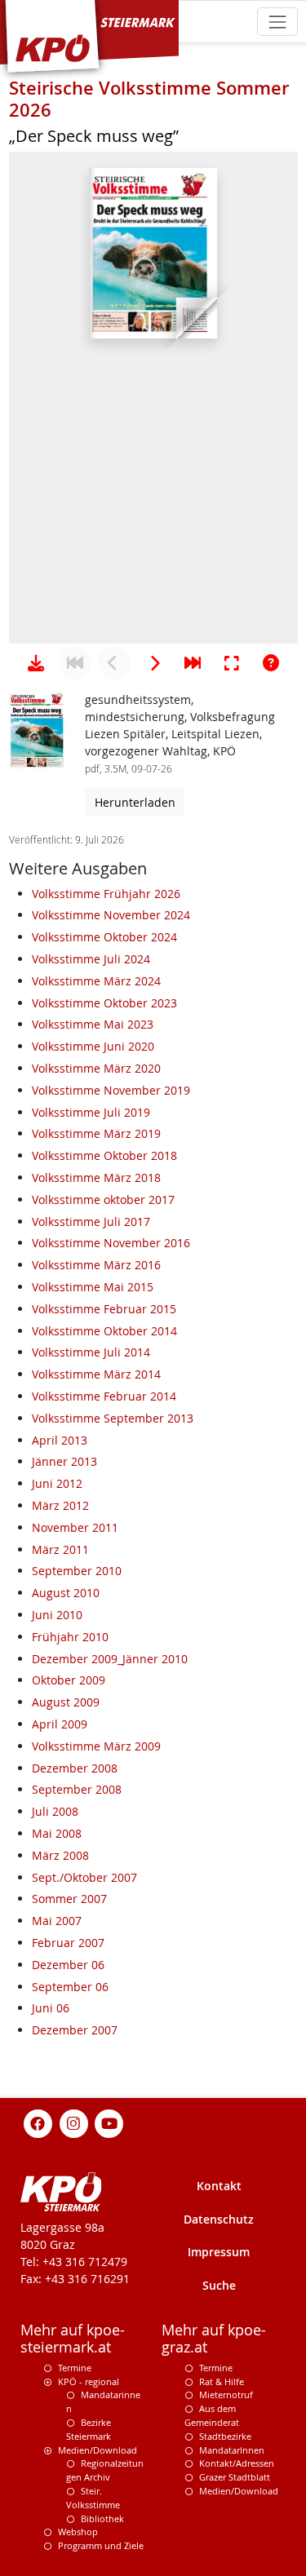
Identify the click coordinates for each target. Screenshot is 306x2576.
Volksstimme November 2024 (111, 915)
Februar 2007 (68, 1943)
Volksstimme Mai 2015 (93, 1287)
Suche (219, 2285)
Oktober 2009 (69, 1680)
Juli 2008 (55, 1811)
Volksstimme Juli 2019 (91, 1112)
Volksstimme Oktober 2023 (104, 1003)
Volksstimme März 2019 (96, 1133)
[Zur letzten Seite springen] (193, 663)
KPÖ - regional (89, 2381)
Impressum (219, 2252)
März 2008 (60, 1855)
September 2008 (77, 1789)
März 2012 (60, 1505)
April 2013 (60, 1440)
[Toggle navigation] (277, 22)
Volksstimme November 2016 (111, 1243)
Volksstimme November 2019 (111, 1090)
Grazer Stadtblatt (235, 2477)
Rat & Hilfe (222, 2381)
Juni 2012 (57, 1483)
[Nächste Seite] (153, 663)
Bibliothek (102, 2518)
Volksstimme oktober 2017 (103, 1199)
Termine (75, 2368)
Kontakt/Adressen (237, 2463)
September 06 (70, 1987)
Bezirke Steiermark (89, 2429)
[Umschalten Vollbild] (232, 663)
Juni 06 (51, 2008)
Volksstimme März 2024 (96, 981)
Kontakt (219, 2186)
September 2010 (77, 1571)
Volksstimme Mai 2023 (93, 1024)
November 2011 (75, 1527)
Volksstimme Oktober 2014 (104, 1331)
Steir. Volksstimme (93, 2498)
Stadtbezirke (225, 2436)
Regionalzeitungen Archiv (105, 2470)
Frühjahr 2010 (70, 1637)
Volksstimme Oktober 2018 (104, 1155)
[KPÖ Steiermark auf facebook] (38, 2122)
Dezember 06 (68, 1965)
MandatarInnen (232, 2450)
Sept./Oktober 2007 (84, 1877)
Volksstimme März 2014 (96, 1374)
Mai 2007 (57, 1921)
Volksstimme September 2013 (113, 1418)
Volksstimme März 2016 (96, 1265)
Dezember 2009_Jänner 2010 (110, 1659)
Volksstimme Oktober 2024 (104, 937)
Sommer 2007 (69, 1899)
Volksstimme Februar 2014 (104, 1396)
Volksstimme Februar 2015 (104, 1309)
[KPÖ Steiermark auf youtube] (109, 2122)
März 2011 (60, 1549)
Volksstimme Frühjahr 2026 (106, 894)
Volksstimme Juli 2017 (91, 1222)
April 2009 (60, 1724)
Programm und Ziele (101, 2545)
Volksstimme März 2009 (96, 1746)
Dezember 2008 (75, 1768)
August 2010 (66, 1593)
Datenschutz (219, 2219)
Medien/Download (98, 2450)
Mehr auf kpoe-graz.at (214, 2339)
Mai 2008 (57, 1833)
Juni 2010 (57, 1615)
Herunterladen (135, 802)
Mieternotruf (226, 2395)
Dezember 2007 (75, 2030)
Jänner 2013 (64, 1461)
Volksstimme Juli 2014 (91, 1352)
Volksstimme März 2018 (96, 1177)
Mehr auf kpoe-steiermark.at (73, 2339)
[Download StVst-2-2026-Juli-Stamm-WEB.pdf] (36, 663)
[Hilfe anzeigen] (271, 663)
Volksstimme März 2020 (96, 1068)
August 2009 (66, 1702)
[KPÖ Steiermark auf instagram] (73, 2122)
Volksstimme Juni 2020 (93, 1046)
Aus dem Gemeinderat (212, 2415)
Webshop (78, 2532)
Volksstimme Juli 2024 (91, 959)
